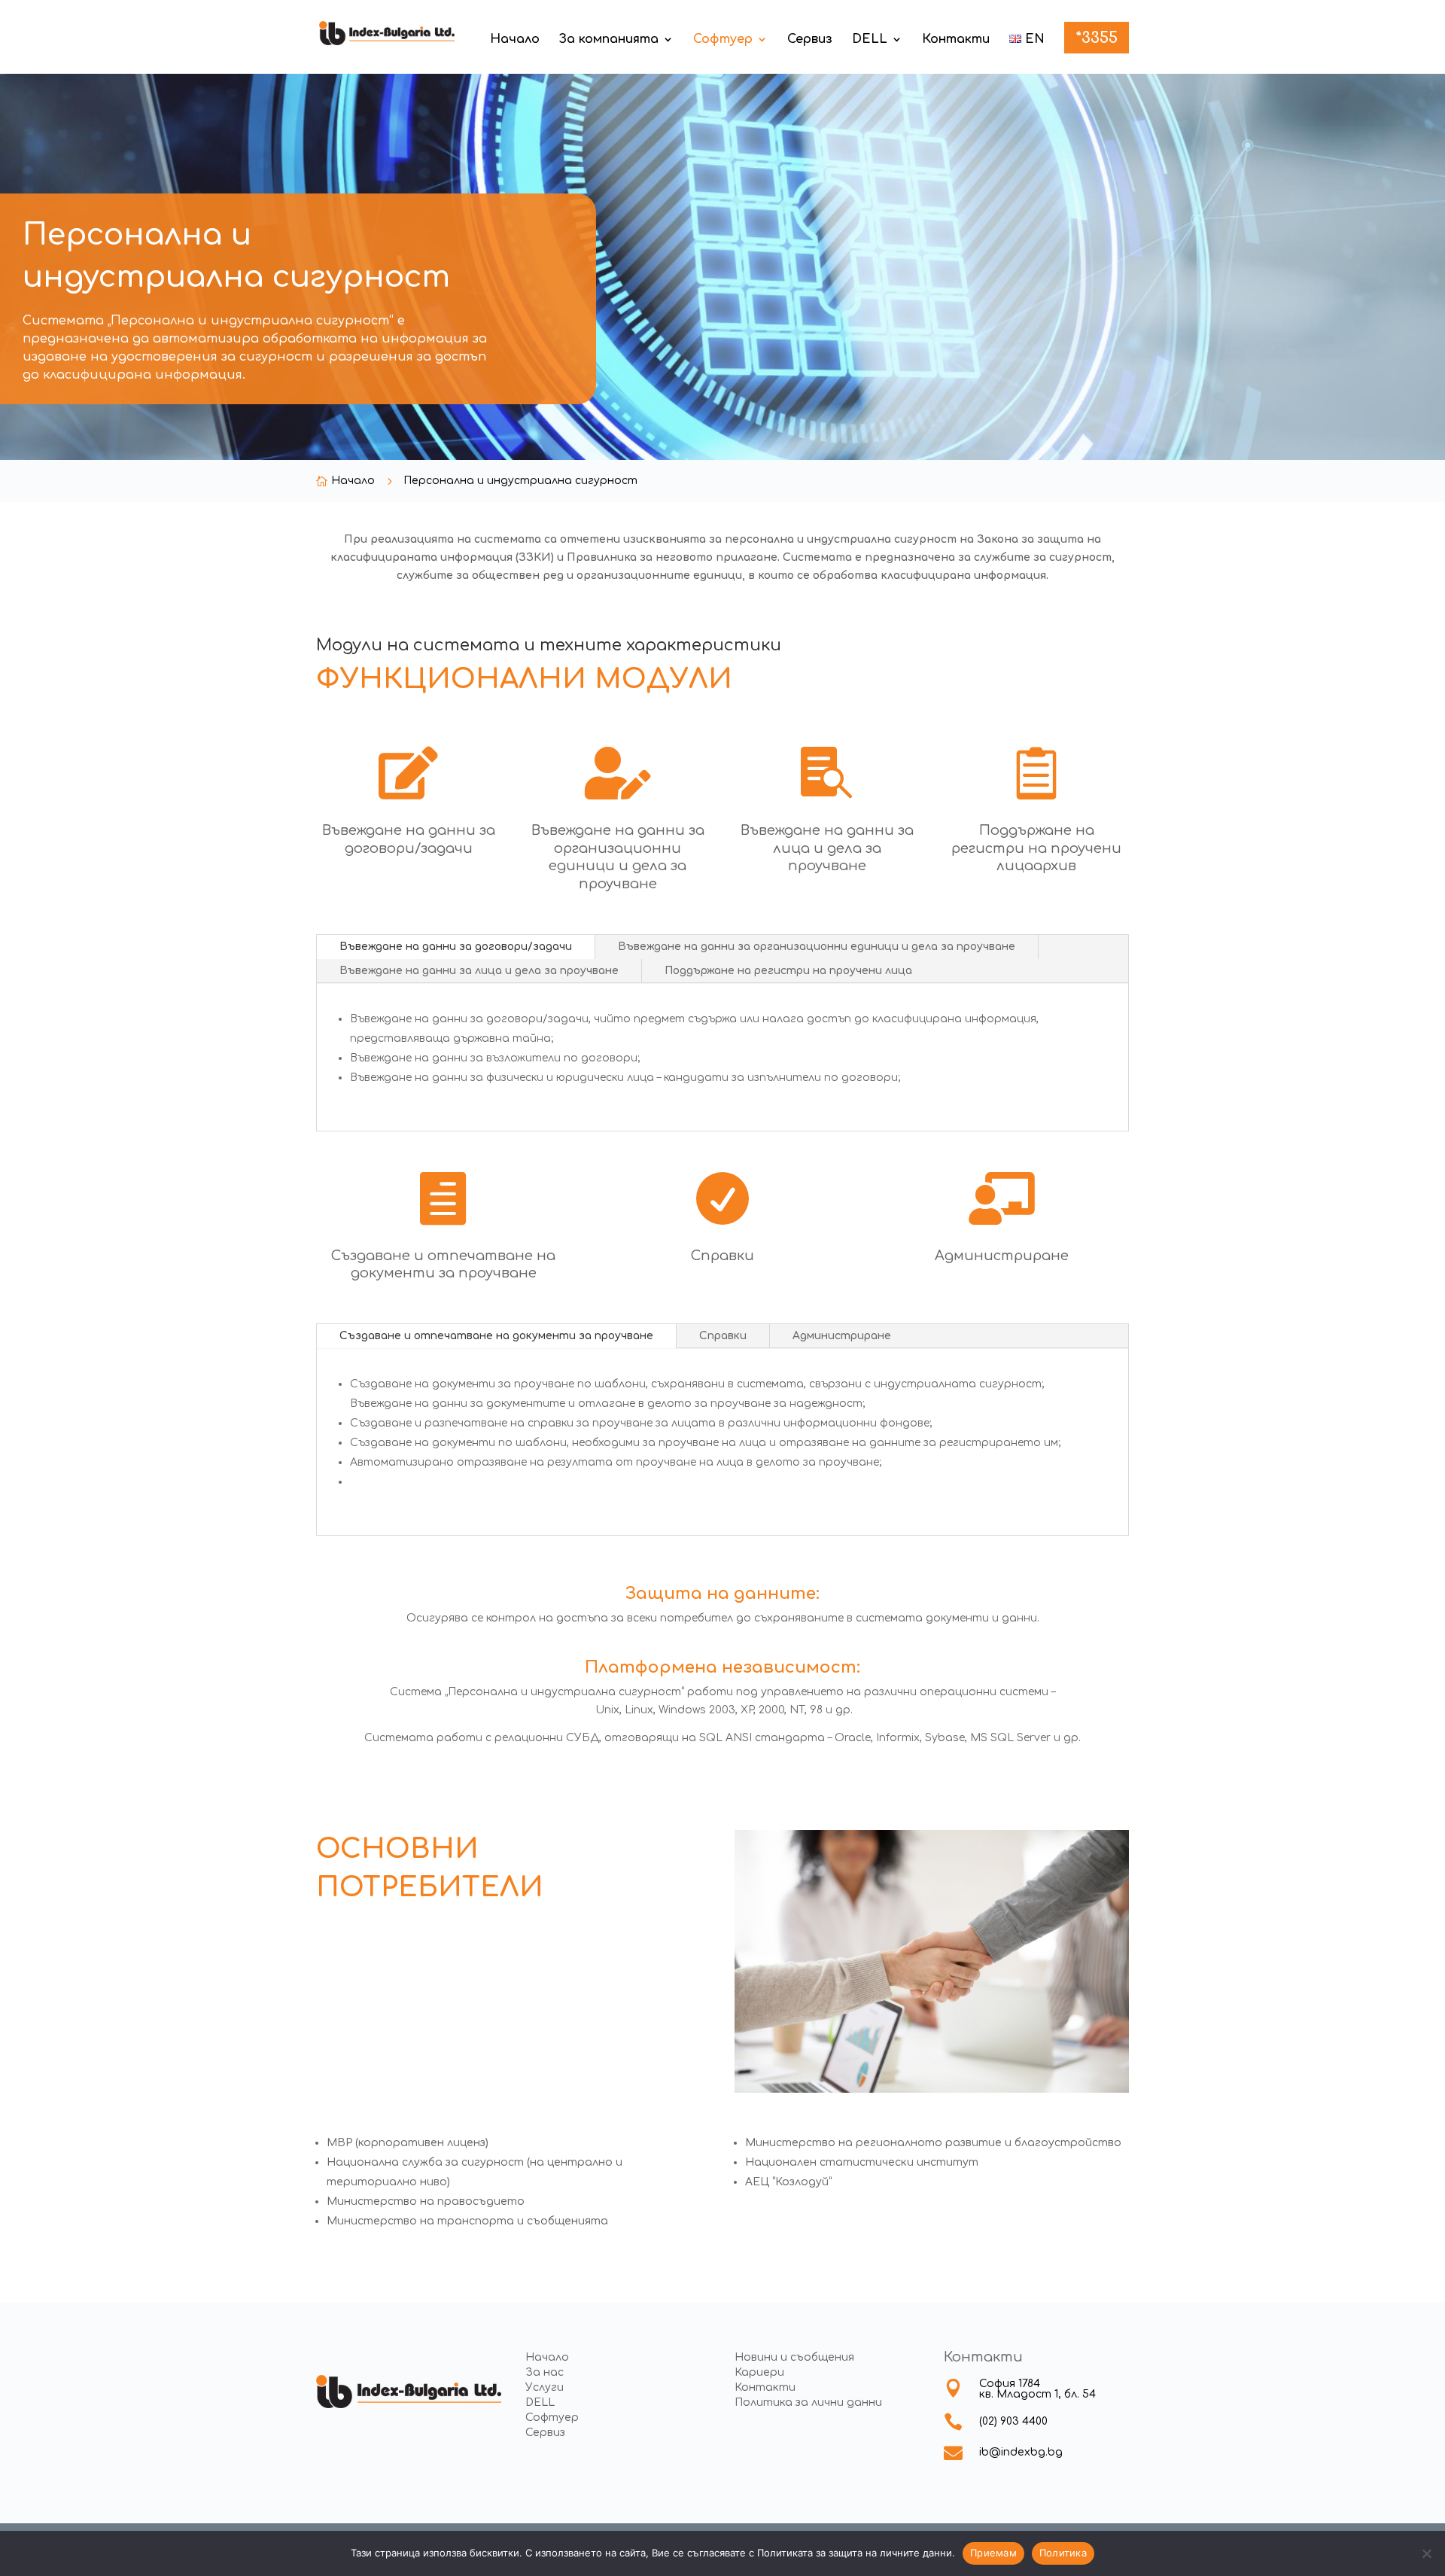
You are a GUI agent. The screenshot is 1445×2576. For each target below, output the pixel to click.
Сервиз (810, 40)
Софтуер (723, 40)
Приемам (993, 2553)
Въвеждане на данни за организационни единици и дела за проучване (817, 947)
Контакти (956, 40)
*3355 (1097, 40)
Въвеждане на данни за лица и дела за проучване (479, 971)
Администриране (842, 1336)
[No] (1426, 2553)
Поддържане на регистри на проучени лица (788, 971)
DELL (870, 40)
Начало (515, 40)
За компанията (609, 40)
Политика (1063, 2553)
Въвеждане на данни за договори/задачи (456, 947)
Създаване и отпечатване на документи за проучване (496, 1336)
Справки (723, 1336)
